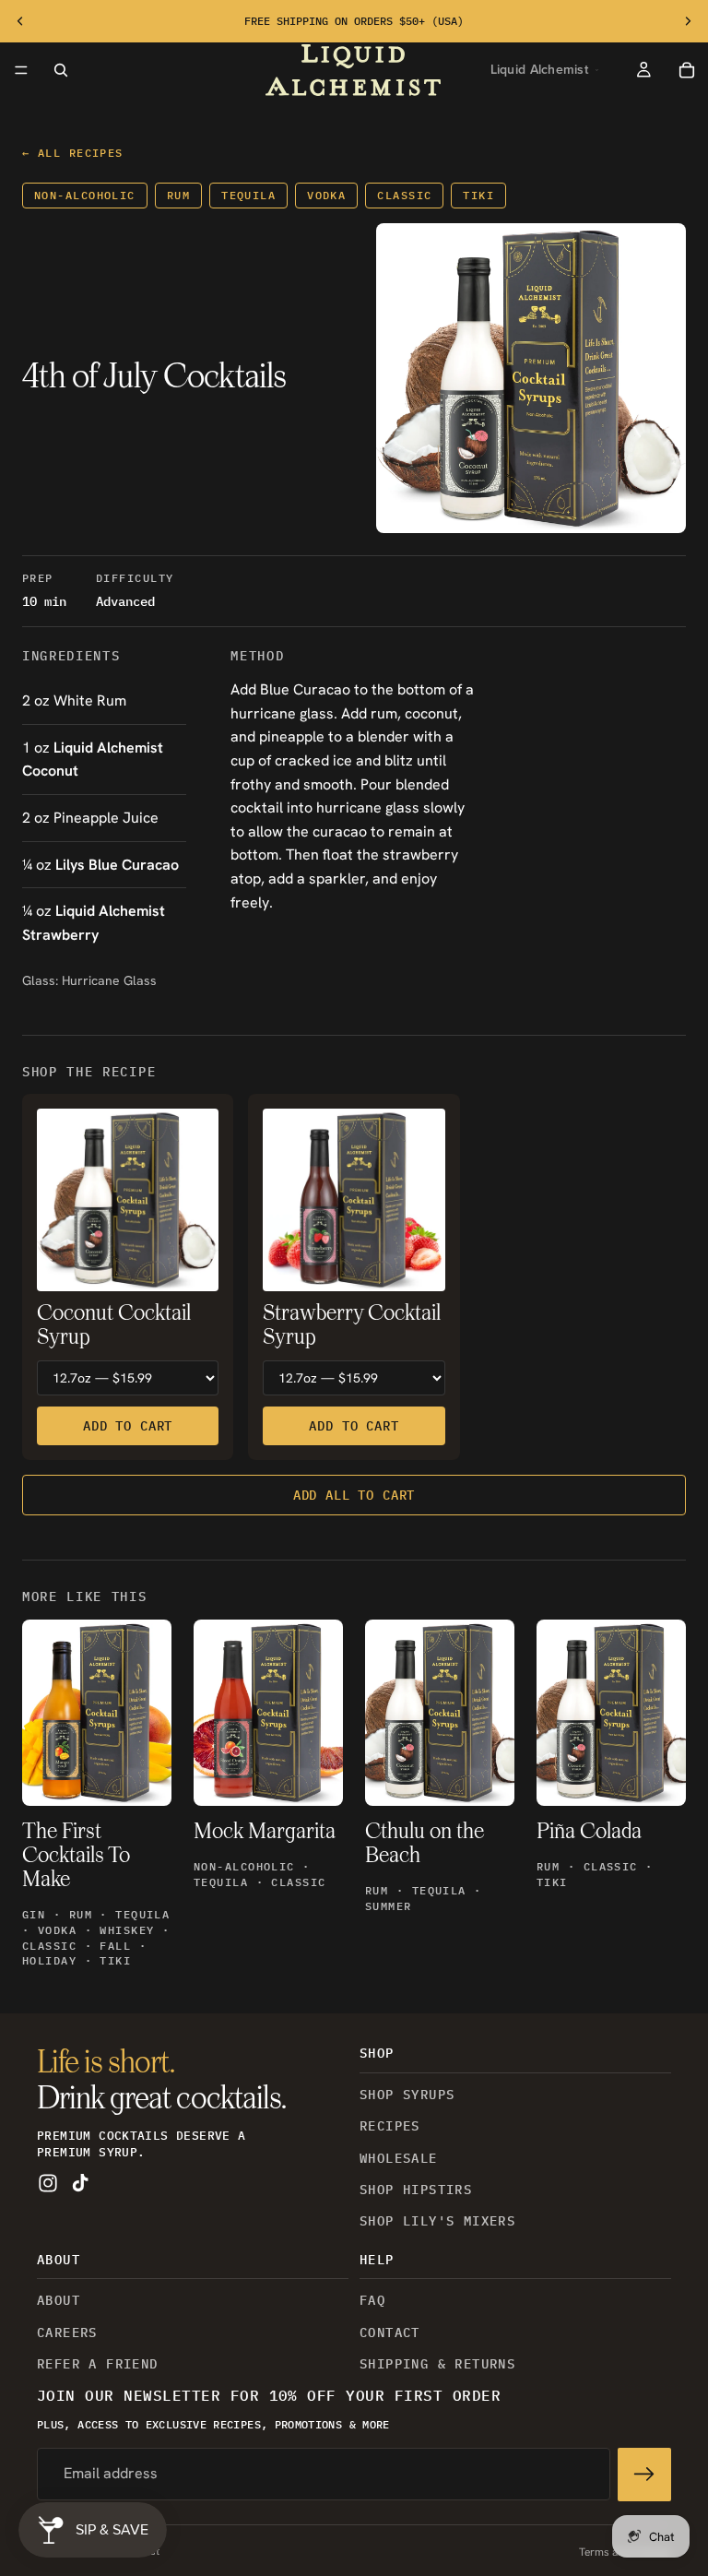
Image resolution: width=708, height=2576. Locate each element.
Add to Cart (128, 1426)
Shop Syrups (407, 2095)
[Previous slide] (20, 21)
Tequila (248, 195)
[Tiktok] (80, 2184)
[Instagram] (48, 2184)
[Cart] (687, 70)
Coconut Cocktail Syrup (114, 1326)
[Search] (61, 70)
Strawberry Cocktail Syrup (352, 1326)
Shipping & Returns (437, 2364)
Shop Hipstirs (416, 2190)
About (59, 2301)
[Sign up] (644, 2475)
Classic (404, 195)
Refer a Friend (98, 2364)
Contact (390, 2333)
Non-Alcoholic (85, 195)
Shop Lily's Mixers (437, 2222)
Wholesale (399, 2158)
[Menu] (21, 70)
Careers (67, 2333)
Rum (178, 195)
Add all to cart (354, 1495)
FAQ (372, 2301)
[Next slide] (688, 21)
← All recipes (73, 153)
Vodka (326, 195)
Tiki (478, 195)
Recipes (390, 2127)
